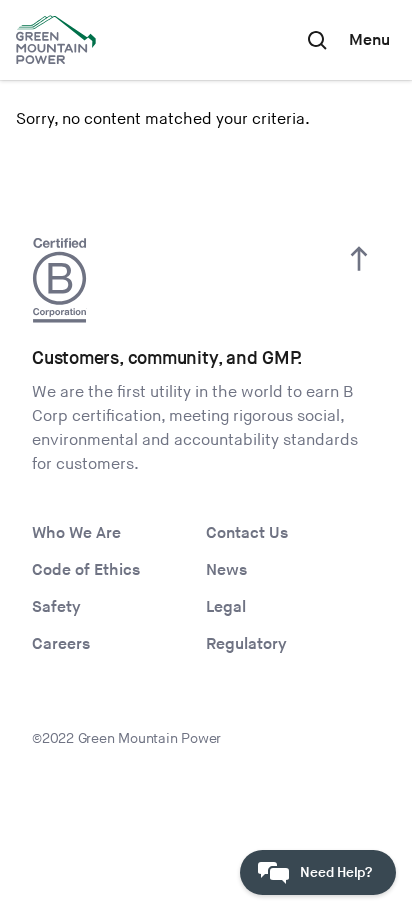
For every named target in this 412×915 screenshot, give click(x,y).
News (226, 570)
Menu (369, 40)
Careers (61, 644)
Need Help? (336, 872)
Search (317, 40)
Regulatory (246, 644)
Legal (226, 607)
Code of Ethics (86, 570)
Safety (56, 607)
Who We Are (76, 533)
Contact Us (247, 533)
